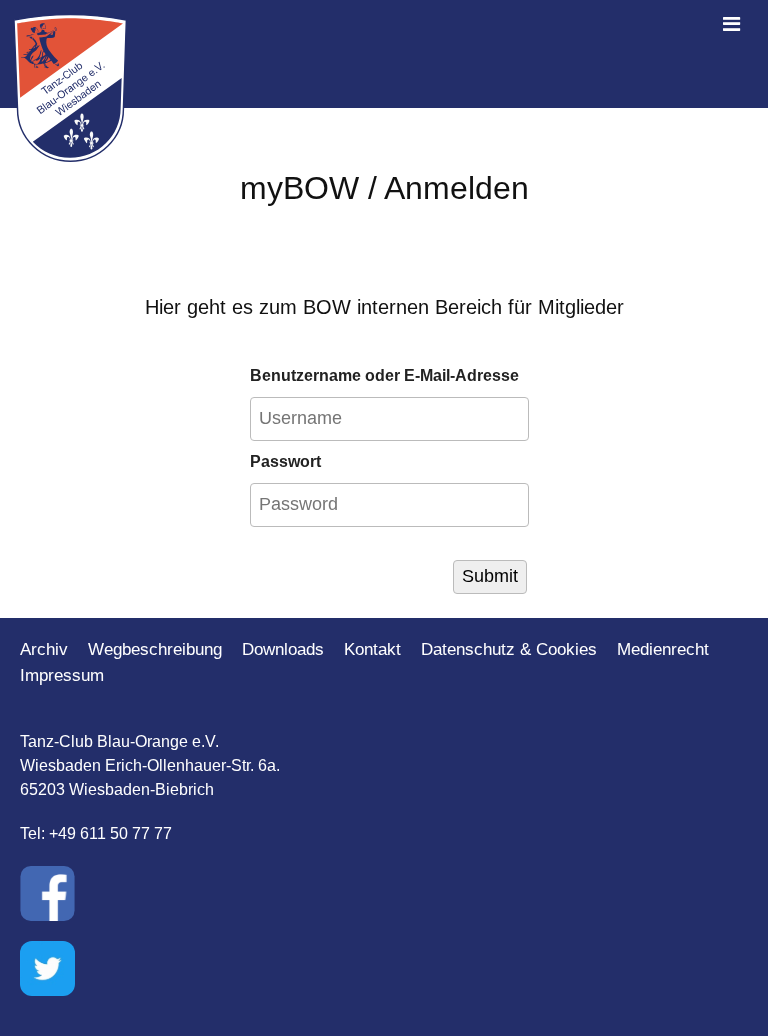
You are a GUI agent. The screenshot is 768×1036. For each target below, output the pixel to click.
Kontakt (372, 649)
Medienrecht (663, 649)
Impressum (62, 675)
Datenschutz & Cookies (509, 649)
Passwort (285, 461)
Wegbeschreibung (155, 649)
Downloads (283, 649)
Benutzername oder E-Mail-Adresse (384, 375)
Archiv (44, 649)
